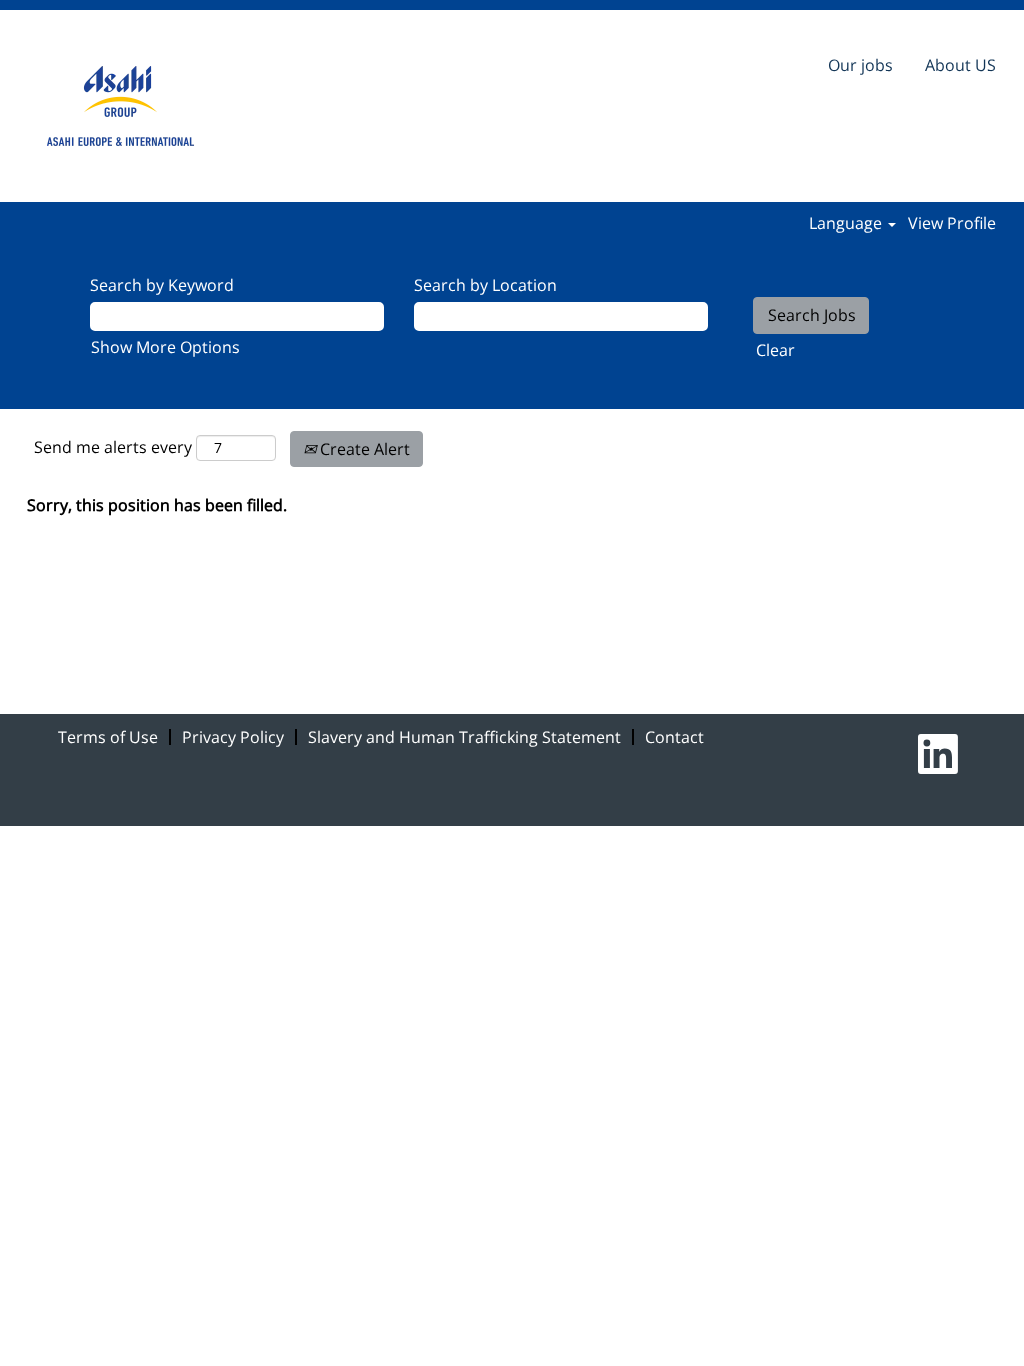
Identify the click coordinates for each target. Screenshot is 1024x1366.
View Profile (952, 223)
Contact (674, 737)
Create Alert (363, 449)
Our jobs (860, 65)
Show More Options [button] (165, 347)
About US (960, 65)
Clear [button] (775, 350)
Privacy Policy (233, 737)
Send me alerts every (113, 447)
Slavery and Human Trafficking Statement (464, 737)
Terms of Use (108, 737)
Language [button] (847, 223)
